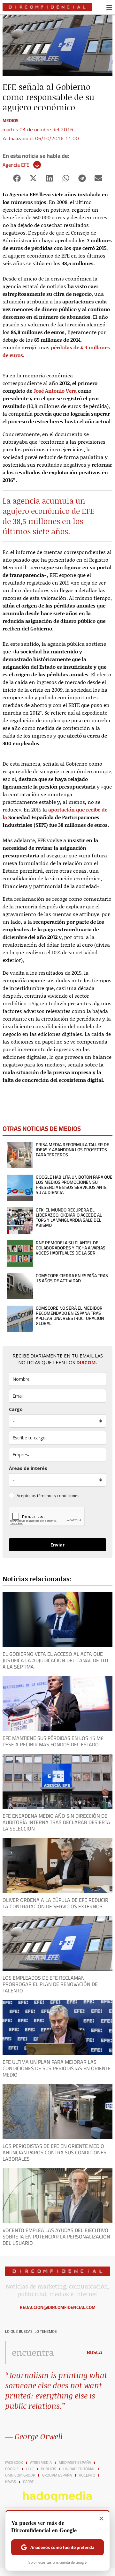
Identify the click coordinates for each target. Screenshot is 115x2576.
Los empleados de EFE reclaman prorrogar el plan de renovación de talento (50, 1984)
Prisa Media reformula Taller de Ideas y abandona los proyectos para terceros (73, 1150)
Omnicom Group (20, 2475)
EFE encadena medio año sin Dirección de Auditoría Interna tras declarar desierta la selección (56, 1822)
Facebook (14, 2463)
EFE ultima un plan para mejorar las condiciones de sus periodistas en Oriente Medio (57, 2068)
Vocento (87, 2475)
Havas (11, 2482)
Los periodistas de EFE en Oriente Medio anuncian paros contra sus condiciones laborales (54, 2152)
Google (12, 2469)
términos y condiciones (58, 1496)
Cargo (16, 1409)
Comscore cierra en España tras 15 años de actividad (72, 1278)
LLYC (30, 2469)
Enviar (57, 1545)
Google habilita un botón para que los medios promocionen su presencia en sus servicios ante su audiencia (74, 1185)
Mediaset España (75, 2463)
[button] (17, 178)
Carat (28, 2482)
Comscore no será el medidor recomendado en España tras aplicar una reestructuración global (70, 1316)
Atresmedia (41, 2463)
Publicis (49, 2469)
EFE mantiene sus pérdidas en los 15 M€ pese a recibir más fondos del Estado (53, 1741)
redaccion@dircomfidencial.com (58, 2307)
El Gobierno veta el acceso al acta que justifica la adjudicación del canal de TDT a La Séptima (56, 1660)
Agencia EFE (16, 165)
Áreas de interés (28, 1468)
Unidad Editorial (79, 2469)
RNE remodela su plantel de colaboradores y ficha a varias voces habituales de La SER (71, 1248)
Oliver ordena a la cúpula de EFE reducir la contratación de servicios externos (55, 1903)
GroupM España (57, 2475)
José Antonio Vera (55, 391)
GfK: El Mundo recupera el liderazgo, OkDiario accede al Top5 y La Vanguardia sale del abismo (69, 1218)
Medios (11, 120)
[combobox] (42, 2352)
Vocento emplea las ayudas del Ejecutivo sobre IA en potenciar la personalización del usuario (56, 2237)
